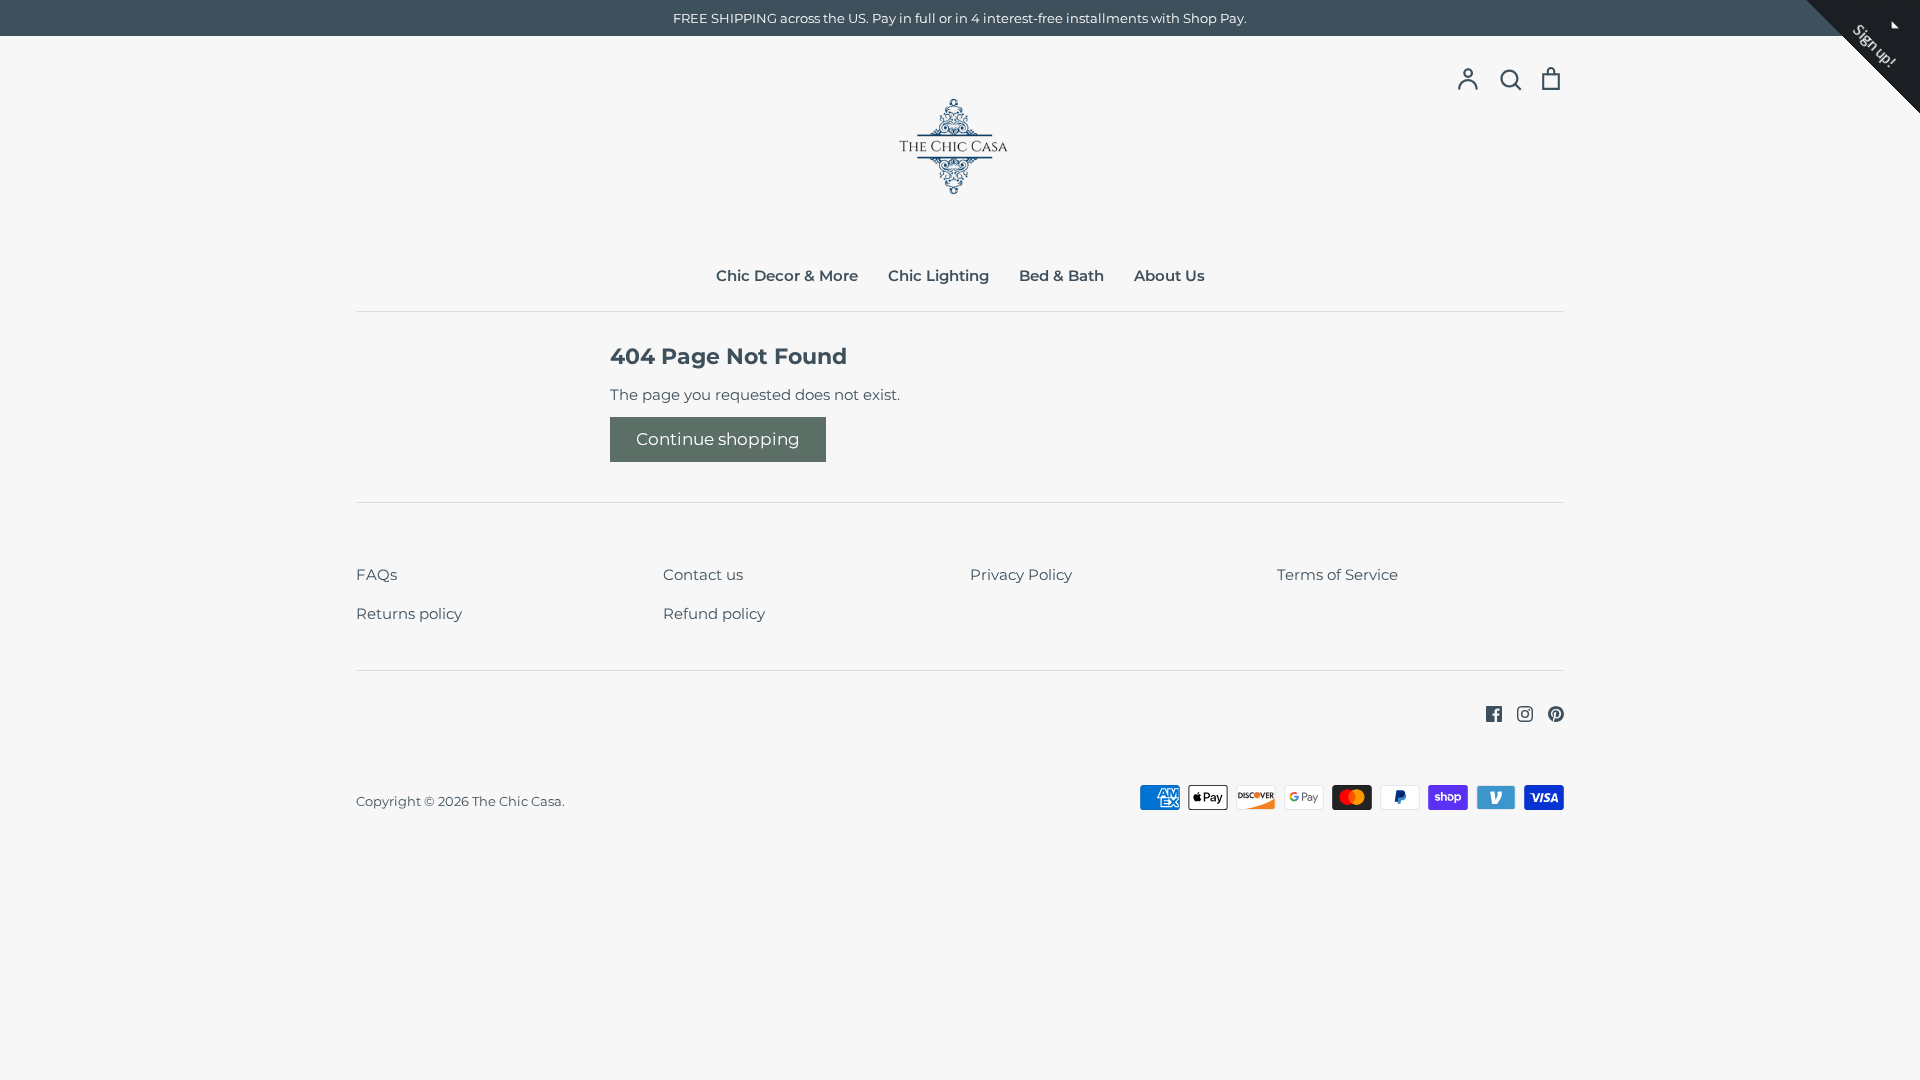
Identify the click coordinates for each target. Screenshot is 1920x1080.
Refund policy (714, 613)
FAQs (376, 574)
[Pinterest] (1548, 712)
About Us (1169, 275)
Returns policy (409, 613)
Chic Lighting (938, 275)
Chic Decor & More (787, 275)
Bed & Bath (1061, 275)
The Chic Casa (517, 801)
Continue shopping (718, 439)
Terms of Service (1337, 574)
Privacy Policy (1021, 574)
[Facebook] (1486, 712)
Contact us (703, 574)
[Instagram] (1517, 712)
